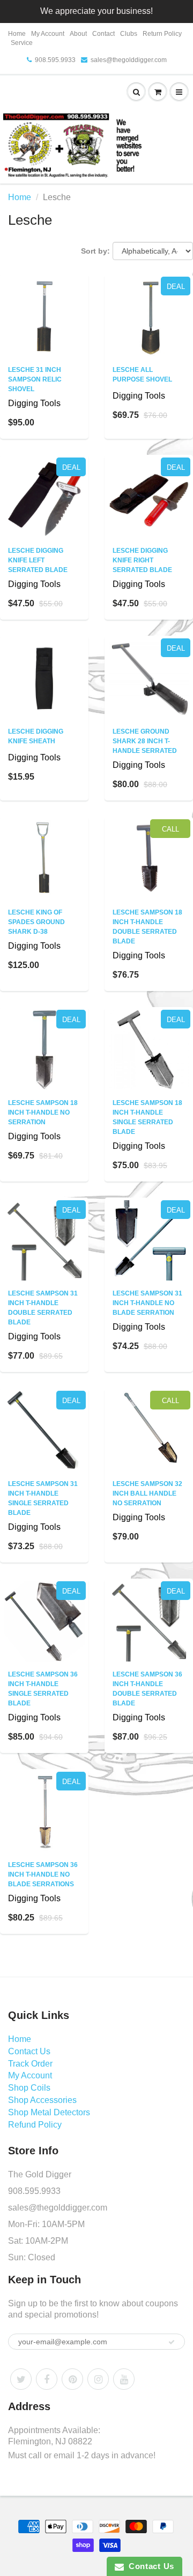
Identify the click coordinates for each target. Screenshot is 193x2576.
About (78, 34)
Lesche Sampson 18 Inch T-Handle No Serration (43, 1112)
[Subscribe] (172, 2342)
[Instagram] (98, 2379)
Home (17, 34)
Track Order (30, 2064)
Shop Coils (29, 2088)
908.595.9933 (55, 60)
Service (22, 43)
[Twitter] (21, 2379)
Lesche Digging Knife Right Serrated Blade (142, 560)
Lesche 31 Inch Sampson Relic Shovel (35, 379)
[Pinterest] (72, 2379)
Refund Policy (35, 2125)
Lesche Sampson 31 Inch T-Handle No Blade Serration (147, 1303)
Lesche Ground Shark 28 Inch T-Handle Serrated (145, 741)
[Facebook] (47, 2379)
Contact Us (29, 2051)
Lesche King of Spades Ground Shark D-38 (36, 922)
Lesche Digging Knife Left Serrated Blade (38, 560)
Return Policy (162, 34)
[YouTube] (124, 2379)
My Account (48, 34)
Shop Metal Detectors (49, 2112)
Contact (103, 34)
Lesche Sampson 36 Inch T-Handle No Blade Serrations (43, 1874)
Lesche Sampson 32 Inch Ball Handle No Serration (147, 1493)
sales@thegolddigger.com (129, 60)
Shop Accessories (42, 2100)
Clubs (129, 34)
